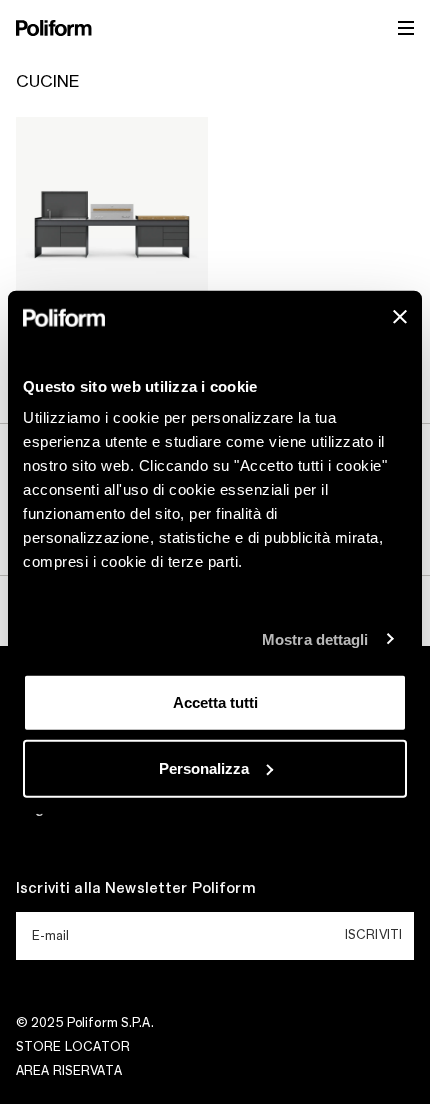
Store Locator (73, 1047)
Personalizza (204, 767)
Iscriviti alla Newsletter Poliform (136, 889)
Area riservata (69, 1071)
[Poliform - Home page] (54, 28)
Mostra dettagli (315, 638)
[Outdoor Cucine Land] (112, 213)
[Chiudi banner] (400, 317)
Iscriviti (373, 935)
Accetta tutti (215, 702)
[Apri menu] (406, 28)
